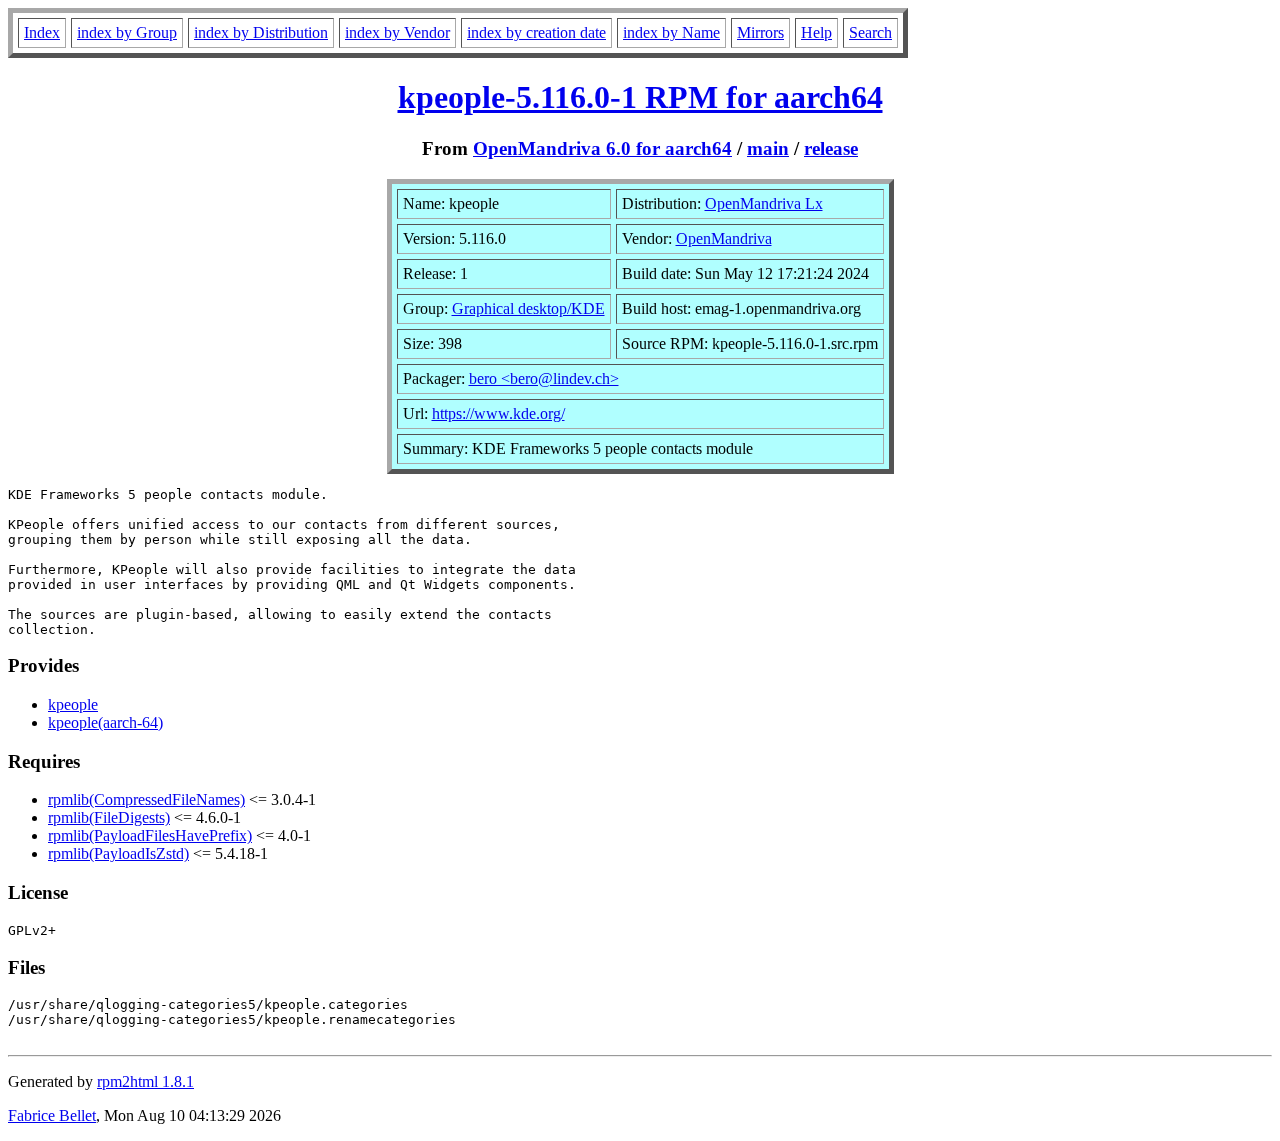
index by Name (671, 32)
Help (816, 32)
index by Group (127, 32)
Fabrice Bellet (52, 1115)
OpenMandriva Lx (764, 203)
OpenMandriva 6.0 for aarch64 (602, 148)
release (831, 148)
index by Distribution (261, 32)
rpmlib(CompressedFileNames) (146, 799)
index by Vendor (397, 32)
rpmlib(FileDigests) (109, 817)
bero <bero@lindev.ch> (544, 378)
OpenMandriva (724, 238)
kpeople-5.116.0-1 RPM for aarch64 (640, 97)
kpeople (73, 704)
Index (42, 32)
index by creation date (536, 32)
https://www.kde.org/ (498, 413)
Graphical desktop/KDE (528, 308)
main (768, 148)
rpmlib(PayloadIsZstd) (118, 853)
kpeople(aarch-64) (105, 722)
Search (870, 32)
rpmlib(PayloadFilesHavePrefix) (150, 835)
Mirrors (760, 32)
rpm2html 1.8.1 (145, 1081)
